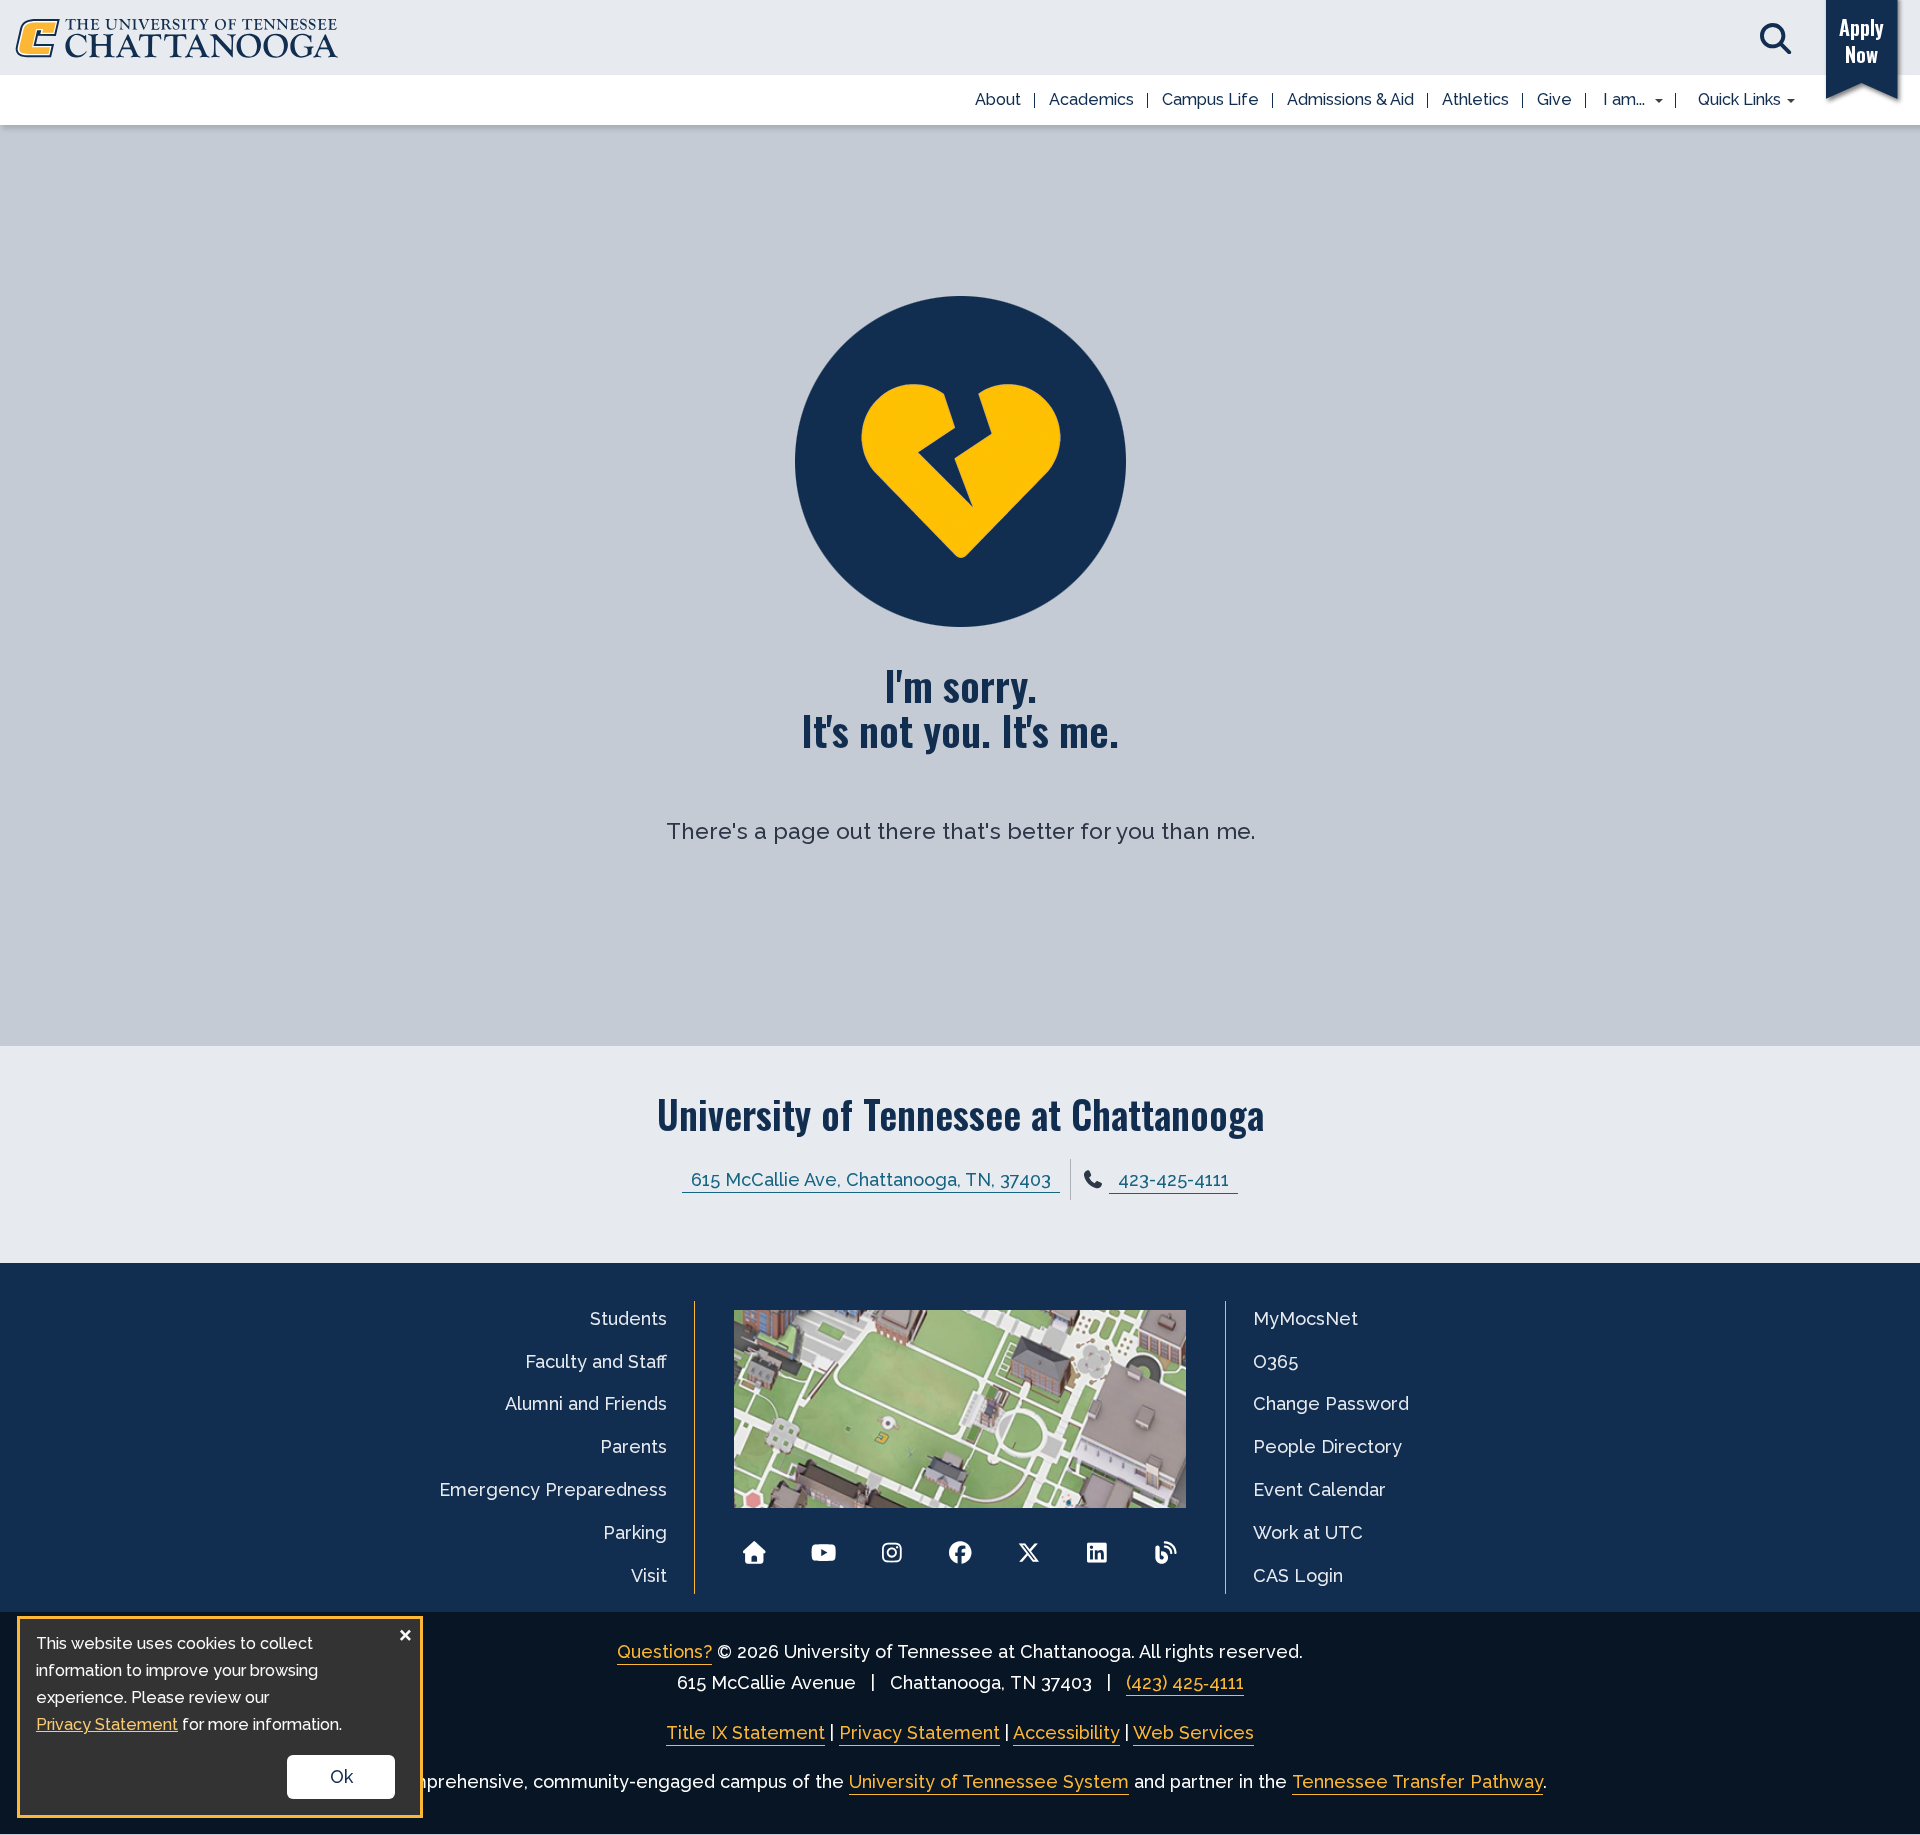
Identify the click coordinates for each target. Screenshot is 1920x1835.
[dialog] (220, 1717)
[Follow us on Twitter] (1028, 1546)
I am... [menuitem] (1618, 101)
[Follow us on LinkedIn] (1097, 1546)
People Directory (1327, 1446)
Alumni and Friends (586, 1403)
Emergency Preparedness (553, 1489)
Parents (633, 1446)
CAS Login (1298, 1575)
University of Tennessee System (989, 1781)
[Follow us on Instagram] (891, 1546)
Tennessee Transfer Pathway (1417, 1781)
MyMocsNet (1305, 1318)
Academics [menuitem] (1091, 99)
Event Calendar (1319, 1489)
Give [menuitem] (1554, 99)
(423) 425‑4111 (1185, 1682)
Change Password (1331, 1403)
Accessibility (1066, 1732)
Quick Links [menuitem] (1732, 101)
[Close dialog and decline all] (405, 1631)
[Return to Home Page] (754, 1546)
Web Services (1193, 1732)
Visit (649, 1575)
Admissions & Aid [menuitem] (1350, 99)
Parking (635, 1532)
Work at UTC (1308, 1532)
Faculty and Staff (596, 1361)
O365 (1275, 1361)
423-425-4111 (1173, 1179)
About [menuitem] (998, 99)
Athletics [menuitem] (1475, 99)
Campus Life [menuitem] (1210, 99)
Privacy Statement (919, 1732)
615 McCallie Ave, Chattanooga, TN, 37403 (871, 1179)
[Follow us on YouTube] (823, 1546)
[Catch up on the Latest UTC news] (1165, 1546)
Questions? (664, 1651)
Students (628, 1318)
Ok (341, 1776)
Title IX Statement (745, 1732)
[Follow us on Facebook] (960, 1546)
